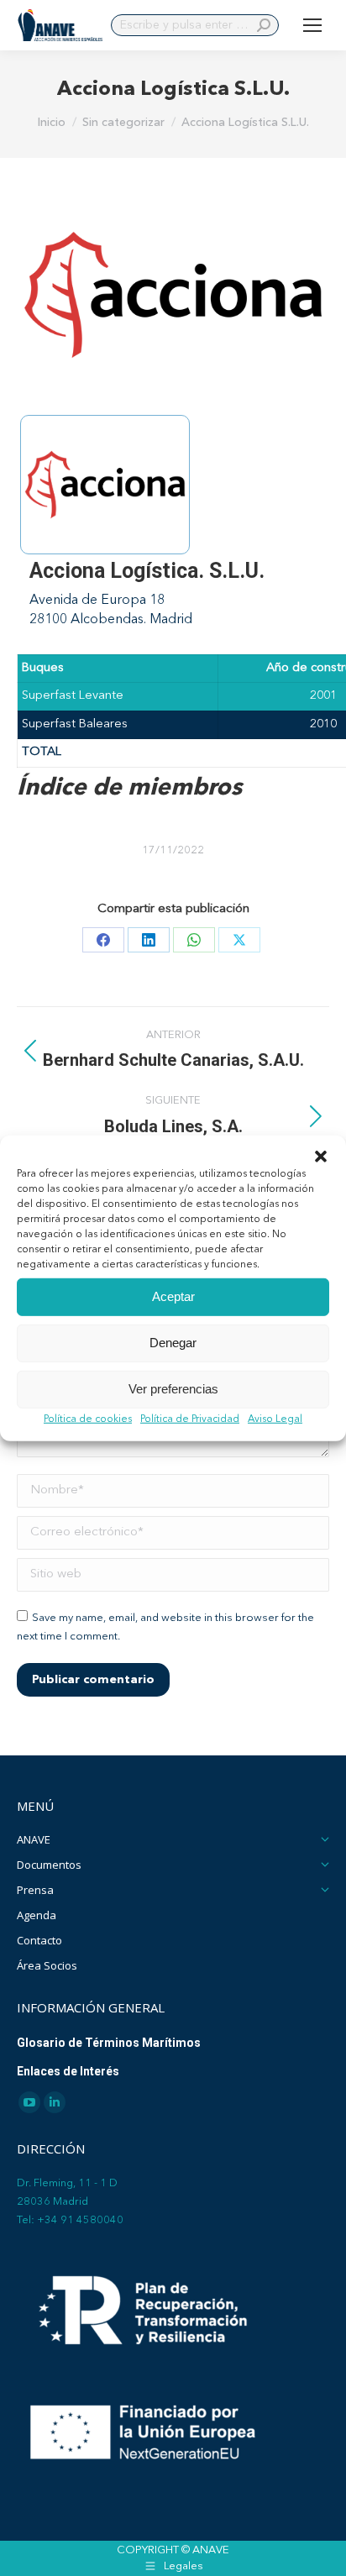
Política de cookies (88, 1419)
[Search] (264, 25)
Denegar (173, 1343)
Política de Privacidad (190, 1419)
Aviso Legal (275, 1419)
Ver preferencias (173, 1389)
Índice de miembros (129, 789)
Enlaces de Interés (68, 2071)
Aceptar (173, 1296)
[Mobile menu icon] (312, 25)
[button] (321, 1156)
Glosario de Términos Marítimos (109, 2043)
